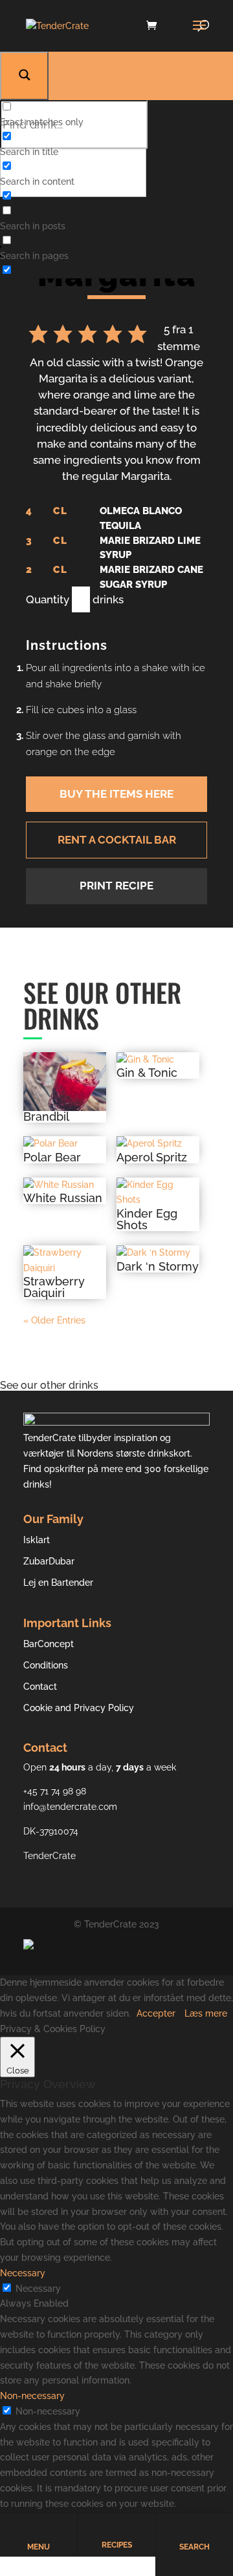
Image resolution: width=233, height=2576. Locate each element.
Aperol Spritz (152, 1158)
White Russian (63, 1198)
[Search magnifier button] (24, 76)
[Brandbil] (65, 1082)
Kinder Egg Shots (147, 1220)
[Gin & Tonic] (158, 1060)
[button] (38, 338)
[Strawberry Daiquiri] (65, 1261)
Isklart (37, 1540)
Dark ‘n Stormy (158, 1267)
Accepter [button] (156, 2013)
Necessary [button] (23, 2273)
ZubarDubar (49, 1561)
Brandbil (46, 1117)
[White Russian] (65, 1185)
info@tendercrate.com (70, 1807)
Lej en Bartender (58, 1583)
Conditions (46, 1665)
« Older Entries (54, 1320)
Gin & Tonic (147, 1073)
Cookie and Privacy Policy (79, 1708)
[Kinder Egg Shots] (158, 1193)
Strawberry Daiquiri (54, 1287)
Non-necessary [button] (32, 2396)
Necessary (38, 2289)
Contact (40, 1687)
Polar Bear (52, 1158)
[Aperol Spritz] (158, 1144)
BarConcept (49, 1644)
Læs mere (206, 2013)
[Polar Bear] (65, 1144)
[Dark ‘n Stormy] (158, 1253)
